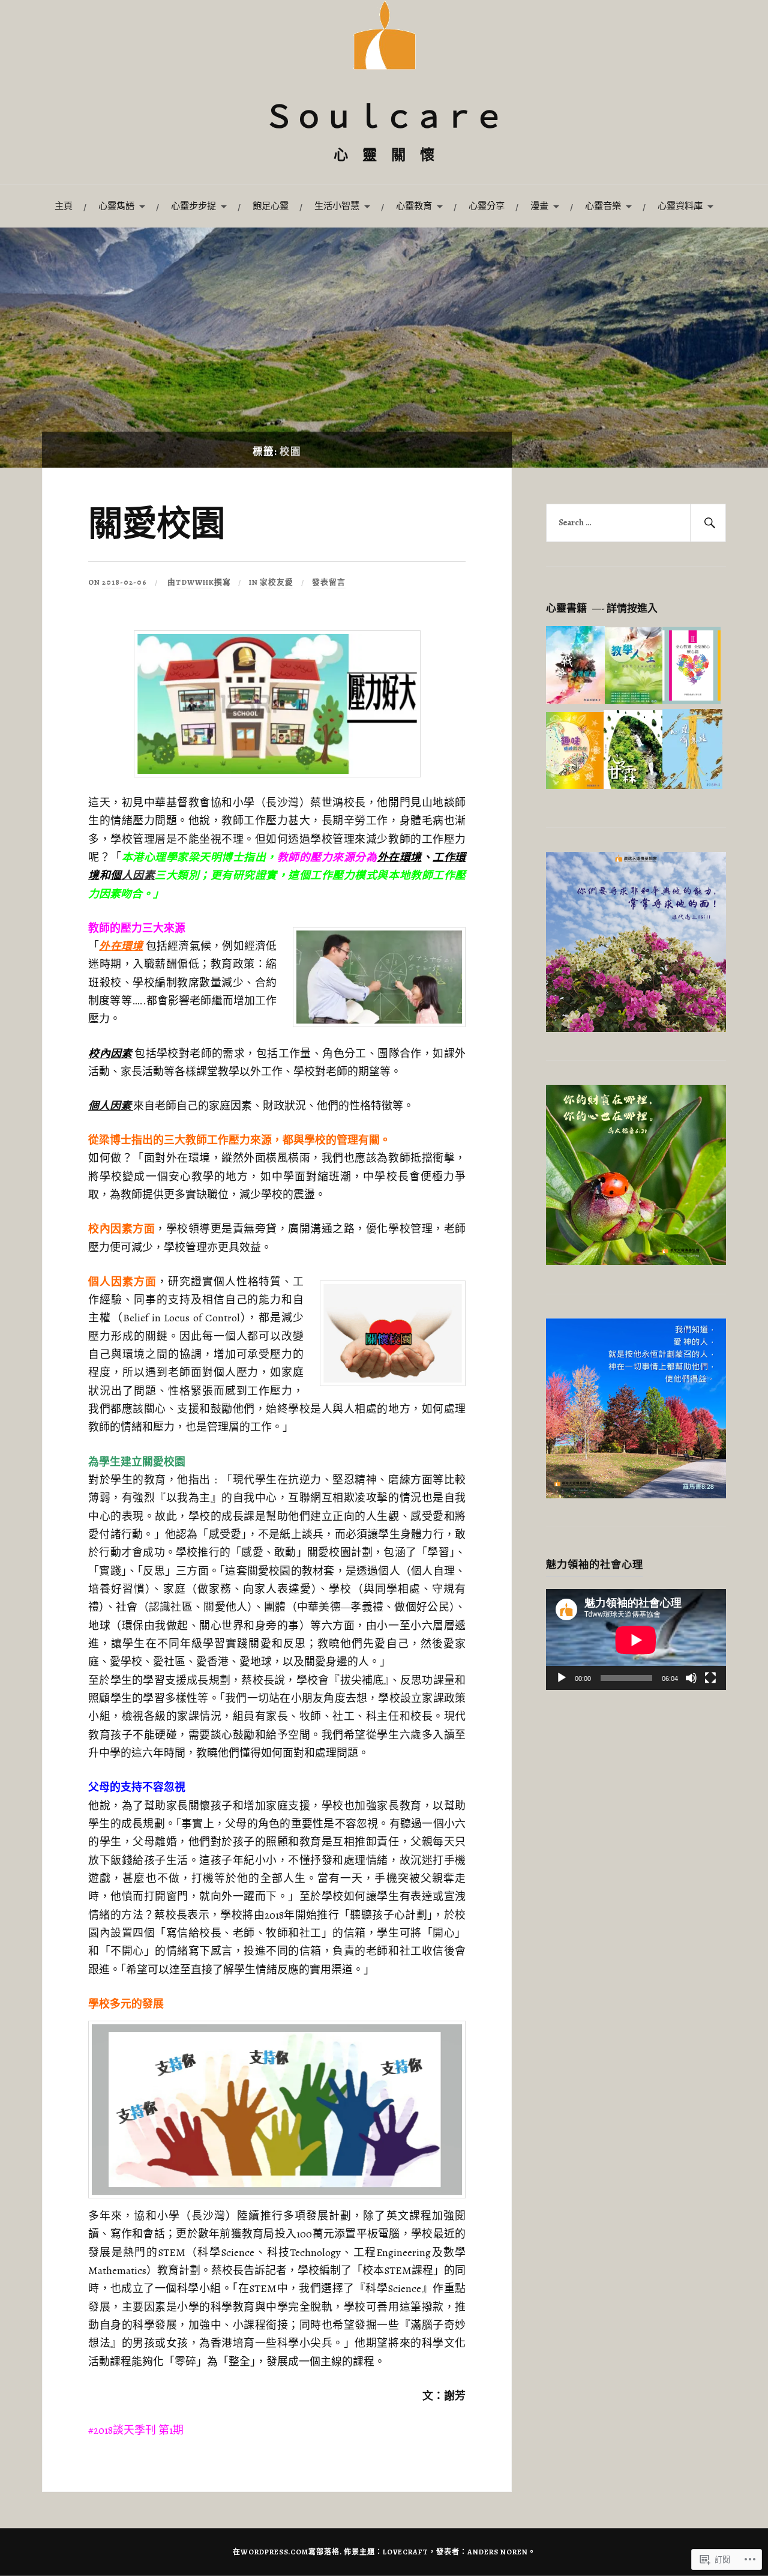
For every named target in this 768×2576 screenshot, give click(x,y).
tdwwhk (195, 582)
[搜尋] (708, 523)
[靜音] (691, 1678)
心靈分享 (487, 206)
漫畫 (539, 206)
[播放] (562, 1678)
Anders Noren (498, 2552)
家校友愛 (277, 582)
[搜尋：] (636, 523)
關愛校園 (157, 526)
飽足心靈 (271, 206)
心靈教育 (414, 206)
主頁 (64, 206)
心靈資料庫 (680, 206)
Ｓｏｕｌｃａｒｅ (384, 120)
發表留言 (329, 582)
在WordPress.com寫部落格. (287, 2552)
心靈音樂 (603, 206)
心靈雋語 (116, 206)
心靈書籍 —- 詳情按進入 (602, 608)
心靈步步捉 (193, 206)
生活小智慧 (337, 206)
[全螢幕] (710, 1678)
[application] (636, 1640)
